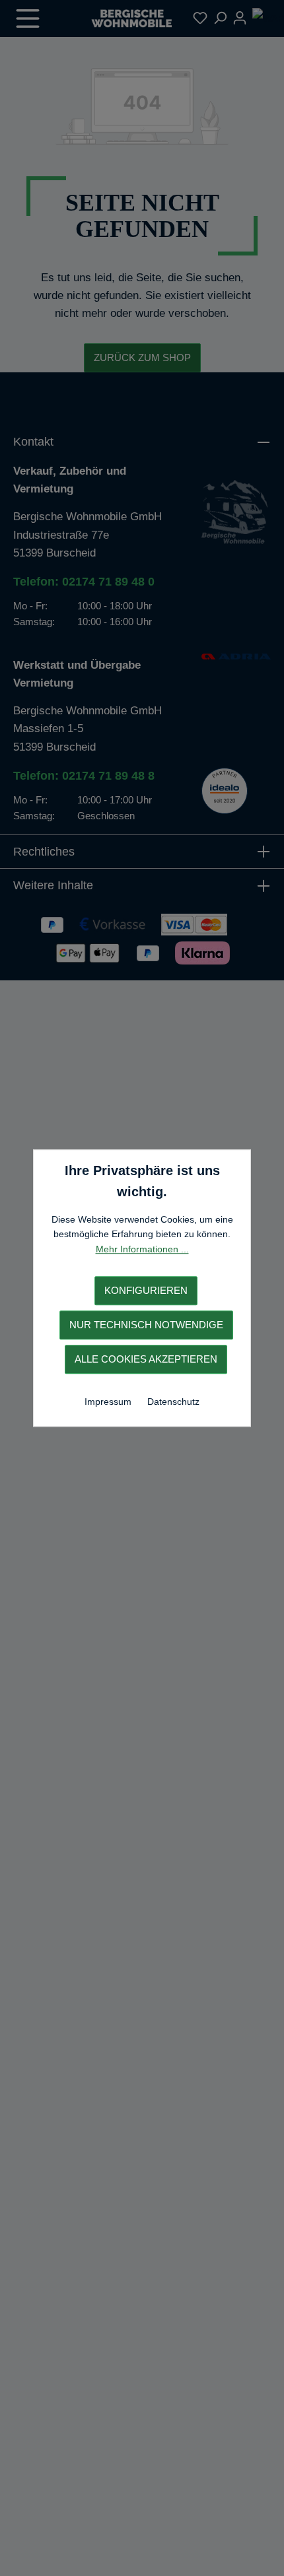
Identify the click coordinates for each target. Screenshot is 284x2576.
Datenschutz (173, 1402)
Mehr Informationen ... (142, 1249)
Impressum (109, 1402)
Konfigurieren (146, 1290)
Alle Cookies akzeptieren (146, 1359)
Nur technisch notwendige (146, 1325)
